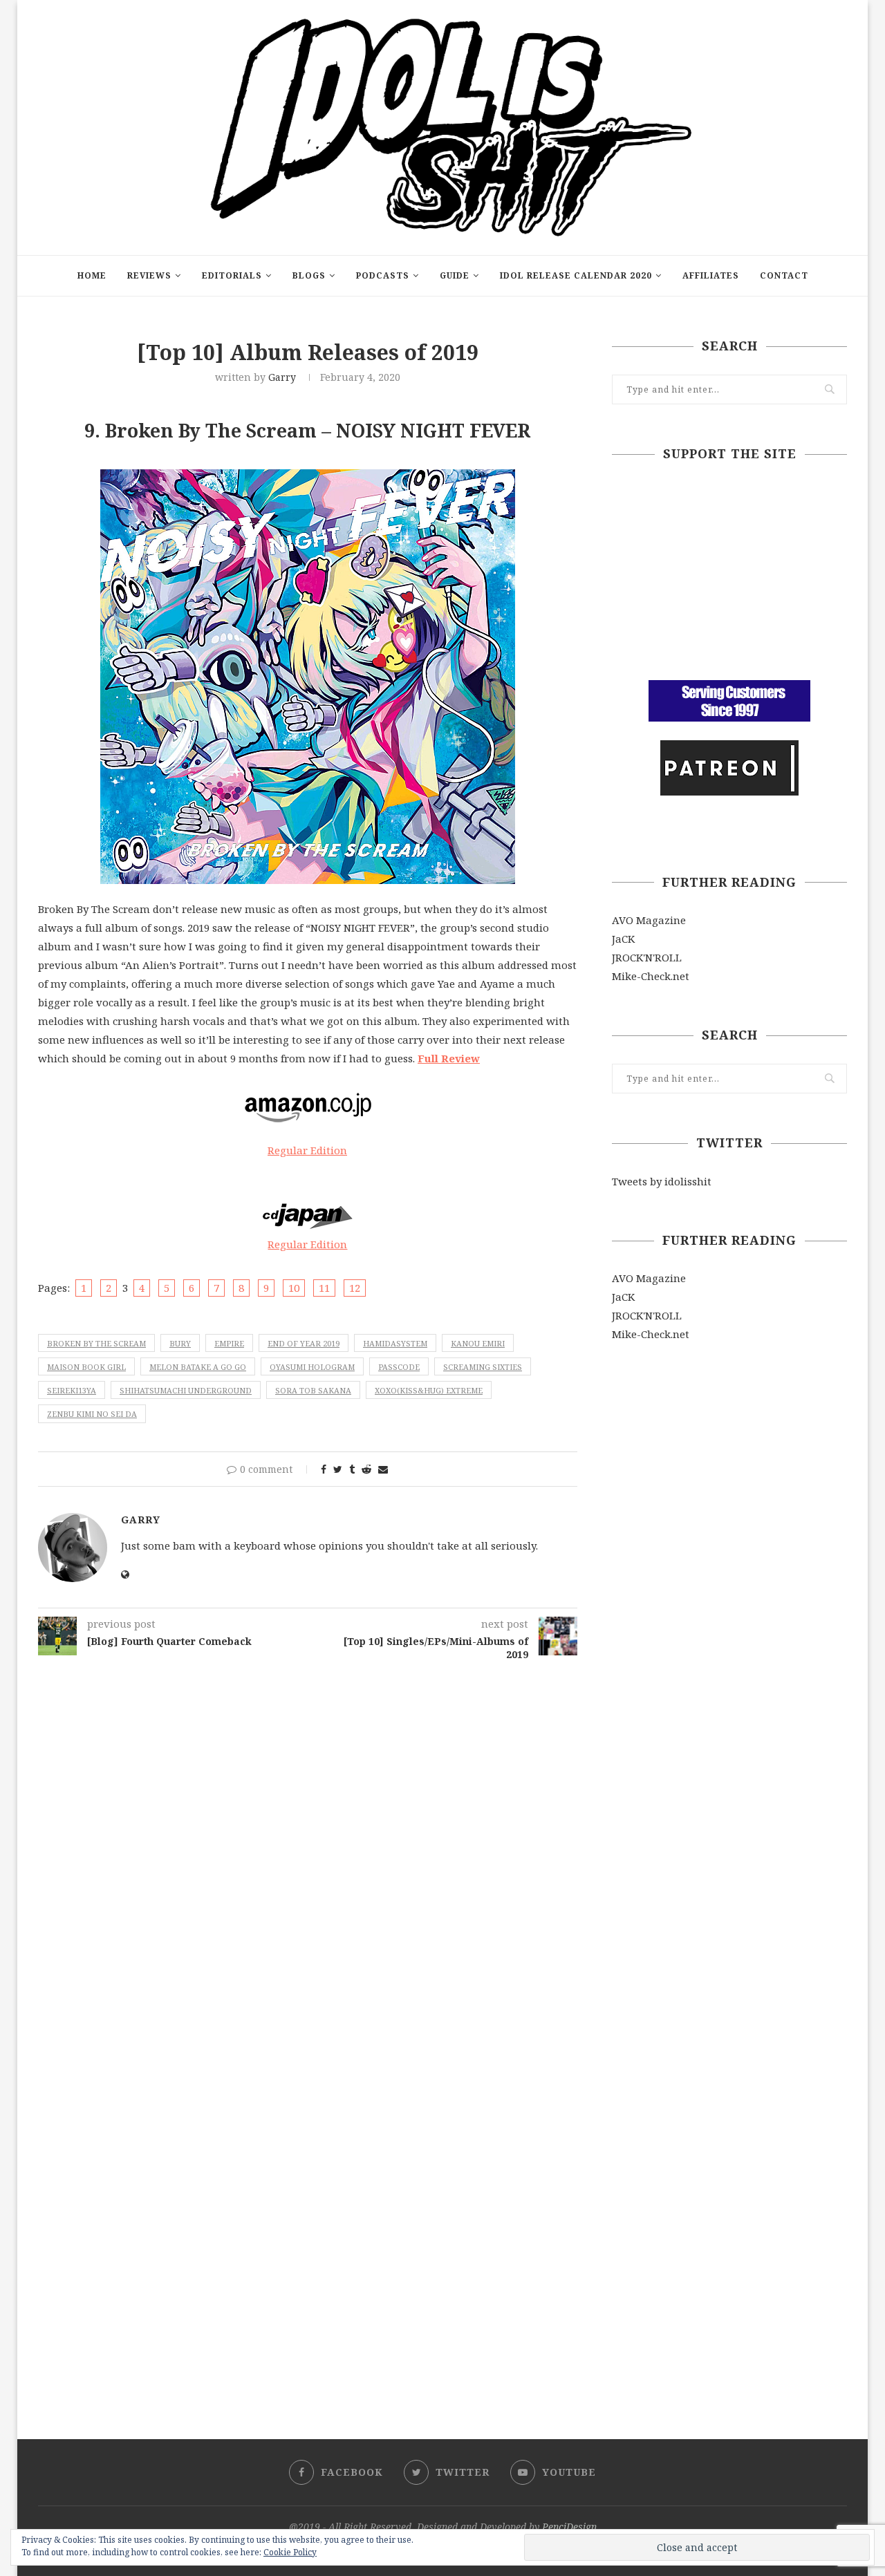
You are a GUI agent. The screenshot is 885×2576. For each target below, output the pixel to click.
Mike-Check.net (651, 976)
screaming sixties (483, 1367)
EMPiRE (229, 1343)
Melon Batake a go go (198, 1367)
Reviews (149, 275)
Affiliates (711, 275)
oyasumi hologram (312, 1367)
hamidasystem (395, 1343)
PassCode (399, 1367)
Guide (455, 275)
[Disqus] (308, 1845)
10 (294, 1288)
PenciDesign (569, 2527)
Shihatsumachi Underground (186, 1390)
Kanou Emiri (478, 1343)
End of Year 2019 (304, 1343)
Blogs (309, 275)
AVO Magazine (649, 920)
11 (324, 1288)
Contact (784, 275)
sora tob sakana (313, 1390)
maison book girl (86, 1367)
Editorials (232, 275)
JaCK (623, 939)
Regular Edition (307, 1150)
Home (92, 275)
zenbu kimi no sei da (92, 1414)
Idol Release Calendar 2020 (576, 275)
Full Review (449, 1058)
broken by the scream (96, 1343)
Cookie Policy (290, 2552)
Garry (282, 377)
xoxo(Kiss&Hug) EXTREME (429, 1390)
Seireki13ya (72, 1390)
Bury (180, 1343)
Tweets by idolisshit (662, 1181)
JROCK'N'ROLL (647, 957)
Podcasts (383, 275)
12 (355, 1288)
